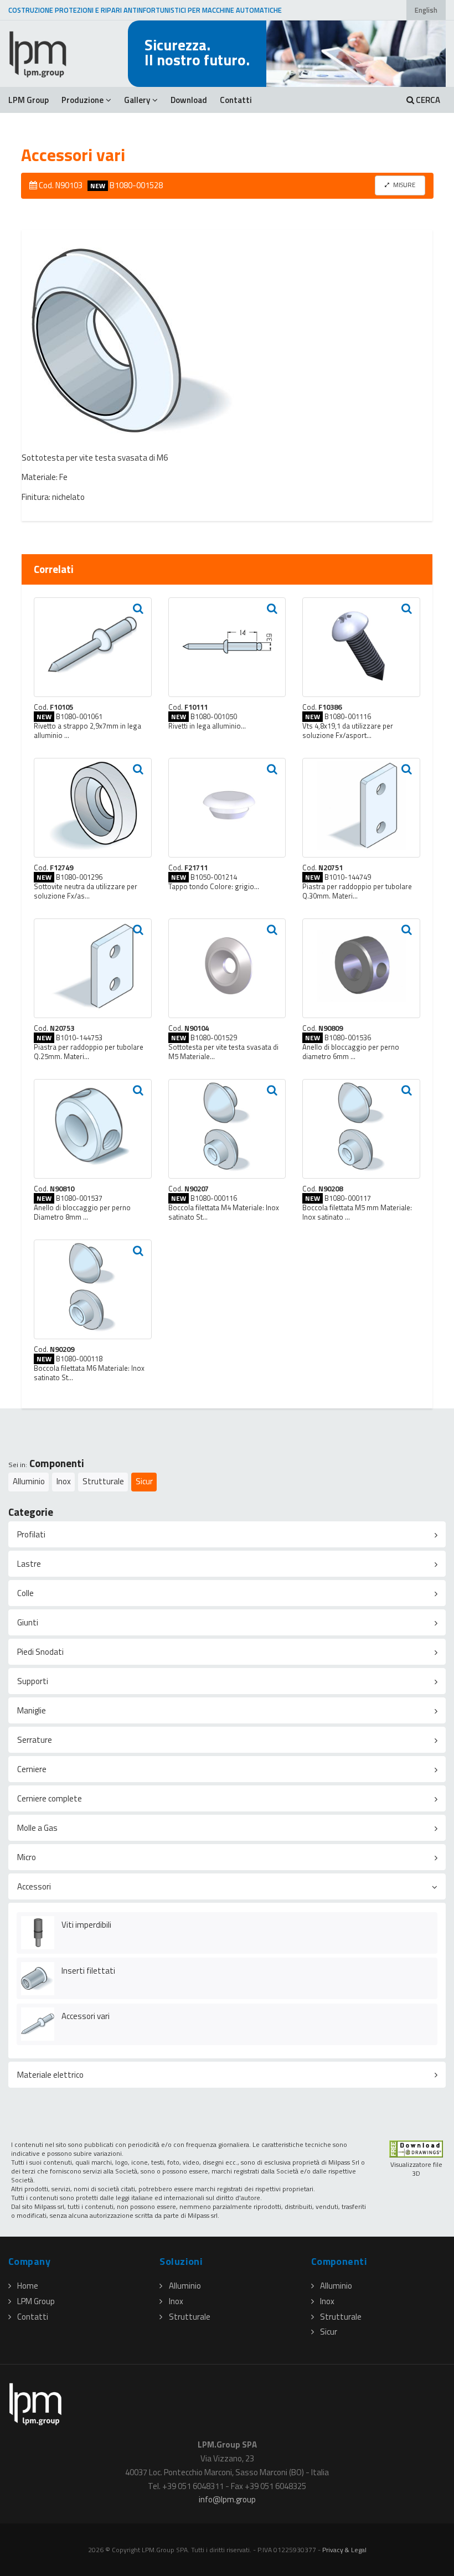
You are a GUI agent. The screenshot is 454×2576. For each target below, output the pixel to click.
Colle (25, 1593)
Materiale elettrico (50, 2075)
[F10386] (361, 647)
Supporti (33, 1681)
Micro (27, 1857)
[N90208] (361, 1129)
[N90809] (361, 968)
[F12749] (93, 808)
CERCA (427, 100)
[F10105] (93, 647)
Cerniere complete (50, 1798)
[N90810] (93, 1129)
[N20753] (93, 968)
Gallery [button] (137, 100)
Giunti (28, 1622)
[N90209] (93, 1289)
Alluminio (29, 1481)
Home (28, 2286)
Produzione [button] (82, 100)
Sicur (144, 1481)
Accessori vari (86, 2016)
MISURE (404, 185)
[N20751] (361, 808)
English (426, 10)
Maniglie (32, 1710)
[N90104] (227, 968)
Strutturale (103, 1481)
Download (189, 100)
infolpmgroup (227, 2499)
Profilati (31, 1534)
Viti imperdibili (86, 1925)
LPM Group (29, 100)
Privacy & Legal (344, 2550)
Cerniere (32, 1769)
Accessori (34, 1886)
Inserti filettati (88, 1971)
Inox (64, 1481)
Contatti (236, 100)
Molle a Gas (37, 1828)
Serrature (35, 1740)
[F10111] (227, 647)
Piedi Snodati (40, 1652)
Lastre (29, 1564)
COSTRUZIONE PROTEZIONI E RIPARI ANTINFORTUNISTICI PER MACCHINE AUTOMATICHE (145, 10)
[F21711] (227, 808)
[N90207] (227, 1129)
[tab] (227, 1534)
